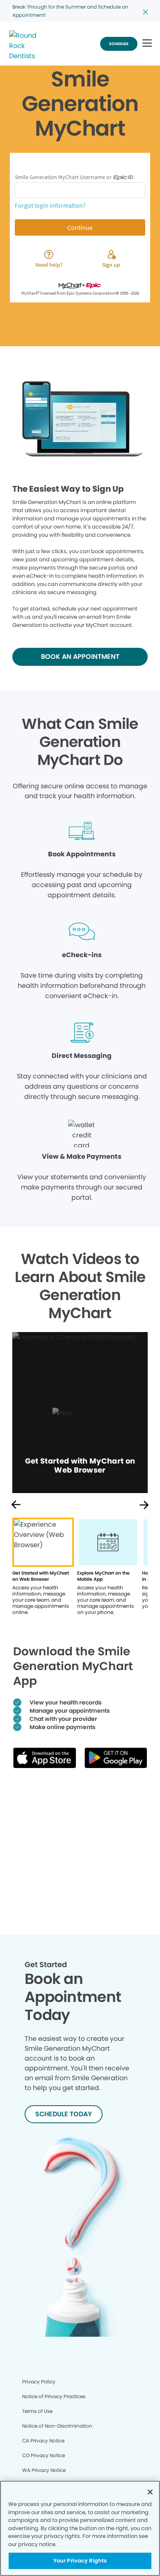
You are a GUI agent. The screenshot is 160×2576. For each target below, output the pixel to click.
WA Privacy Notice (44, 2470)
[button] (147, 44)
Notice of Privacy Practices (54, 2396)
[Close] (150, 2492)
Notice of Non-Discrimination (57, 2426)
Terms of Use (37, 2411)
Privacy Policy (39, 2382)
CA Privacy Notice (43, 2441)
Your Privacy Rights (80, 2561)
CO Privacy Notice (43, 2455)
